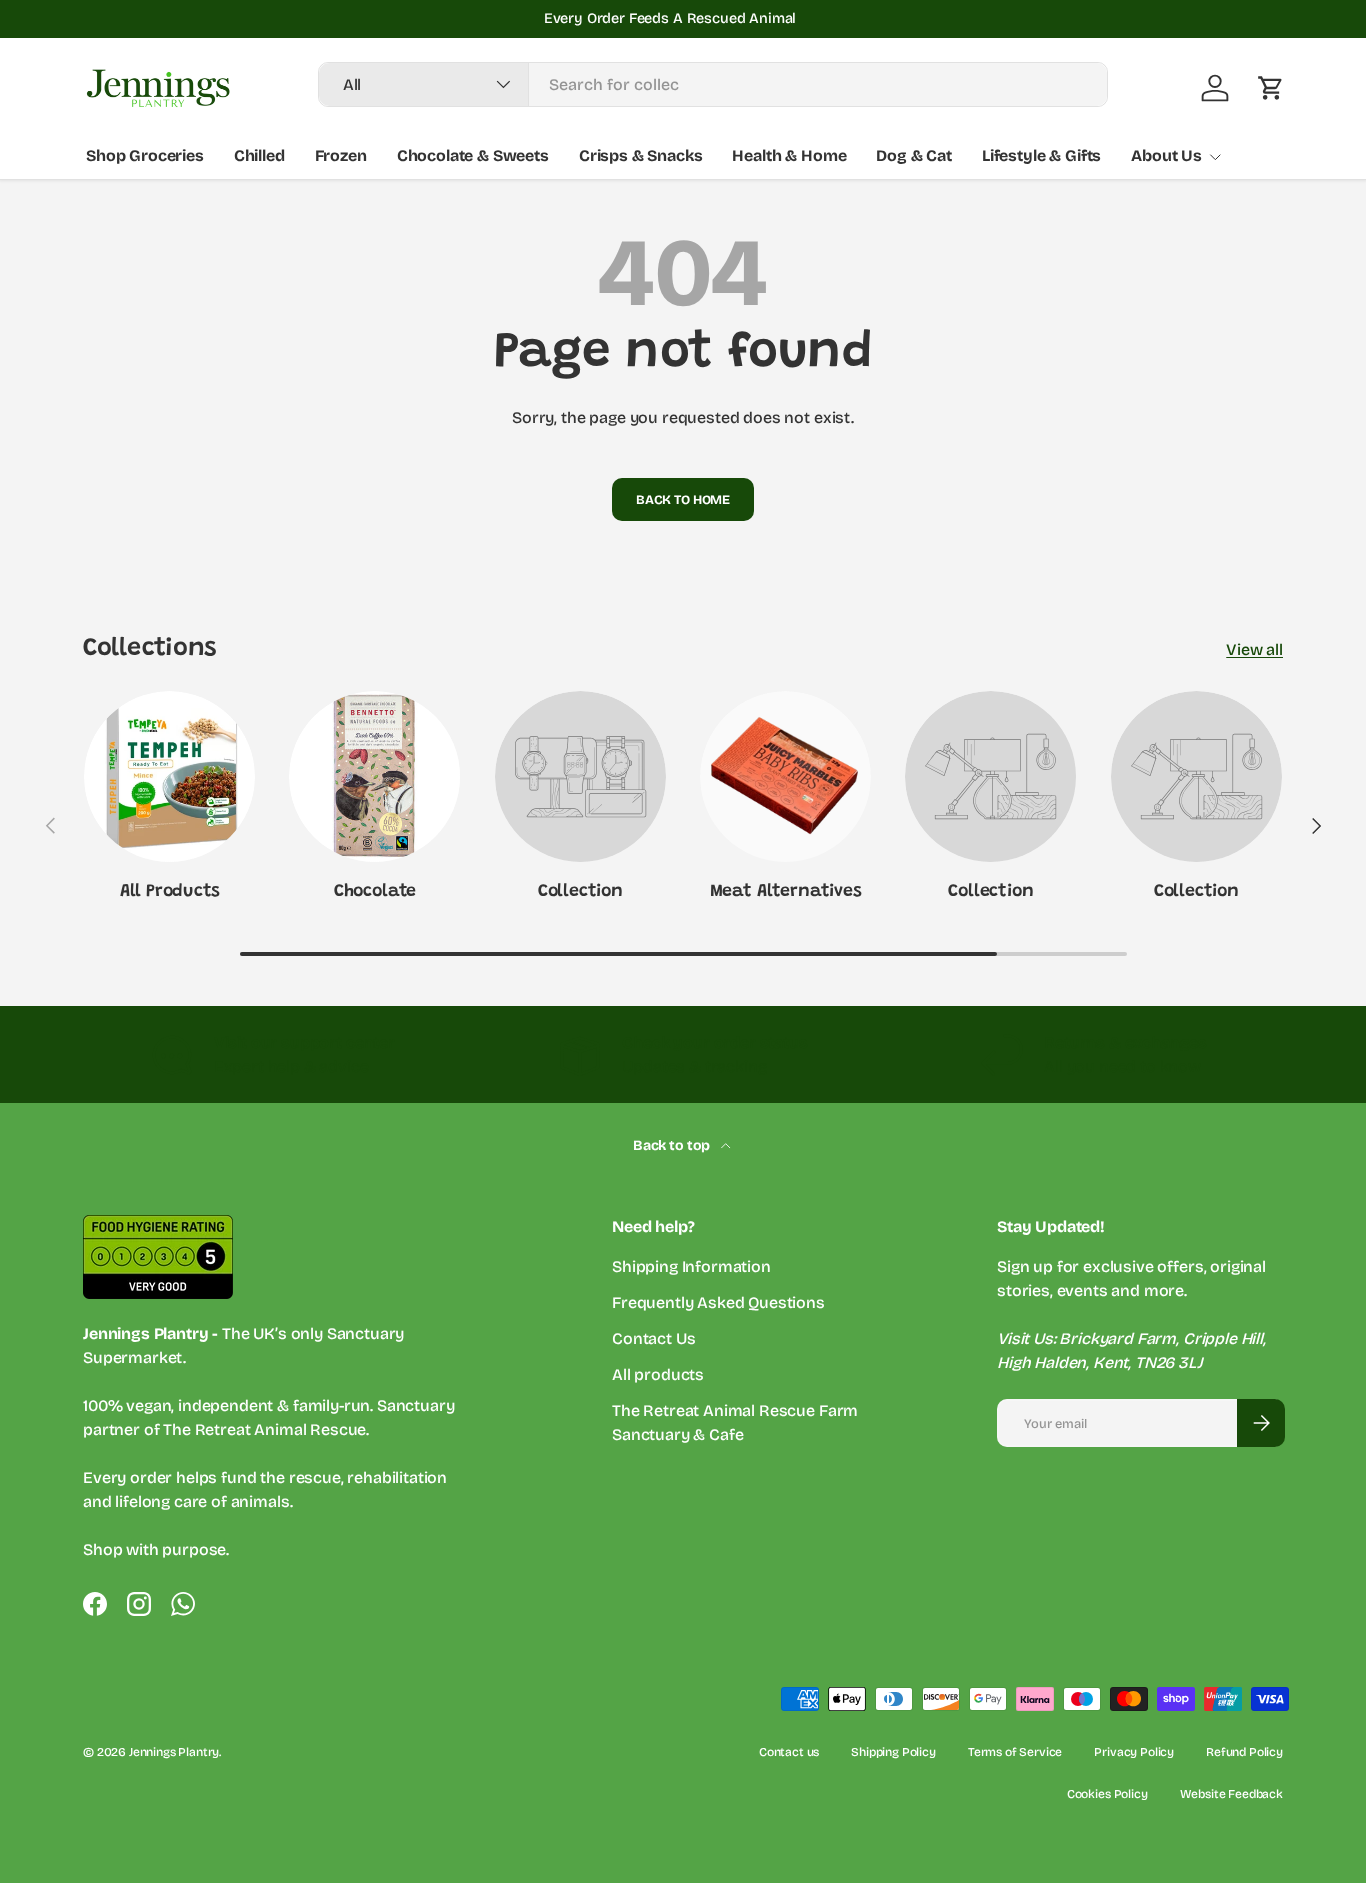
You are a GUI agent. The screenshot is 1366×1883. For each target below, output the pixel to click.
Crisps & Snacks (641, 155)
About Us (1166, 155)
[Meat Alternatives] (785, 776)
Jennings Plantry (174, 1752)
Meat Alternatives (786, 892)
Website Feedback (1231, 1794)
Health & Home (789, 155)
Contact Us (653, 1338)
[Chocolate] (374, 776)
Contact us (789, 1752)
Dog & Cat (914, 155)
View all (1254, 649)
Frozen (341, 155)
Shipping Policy (893, 1752)
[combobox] (713, 84)
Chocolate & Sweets (473, 155)
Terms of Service (1015, 1752)
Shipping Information (691, 1266)
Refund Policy (1244, 1752)
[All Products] (169, 776)
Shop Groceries (145, 155)
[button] (1271, 88)
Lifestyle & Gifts (1041, 155)
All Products (170, 892)
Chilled (259, 155)
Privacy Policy (1134, 1752)
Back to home (683, 499)
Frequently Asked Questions (718, 1302)
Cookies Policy (1107, 1794)
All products (658, 1374)
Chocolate (375, 892)
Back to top (673, 1145)
